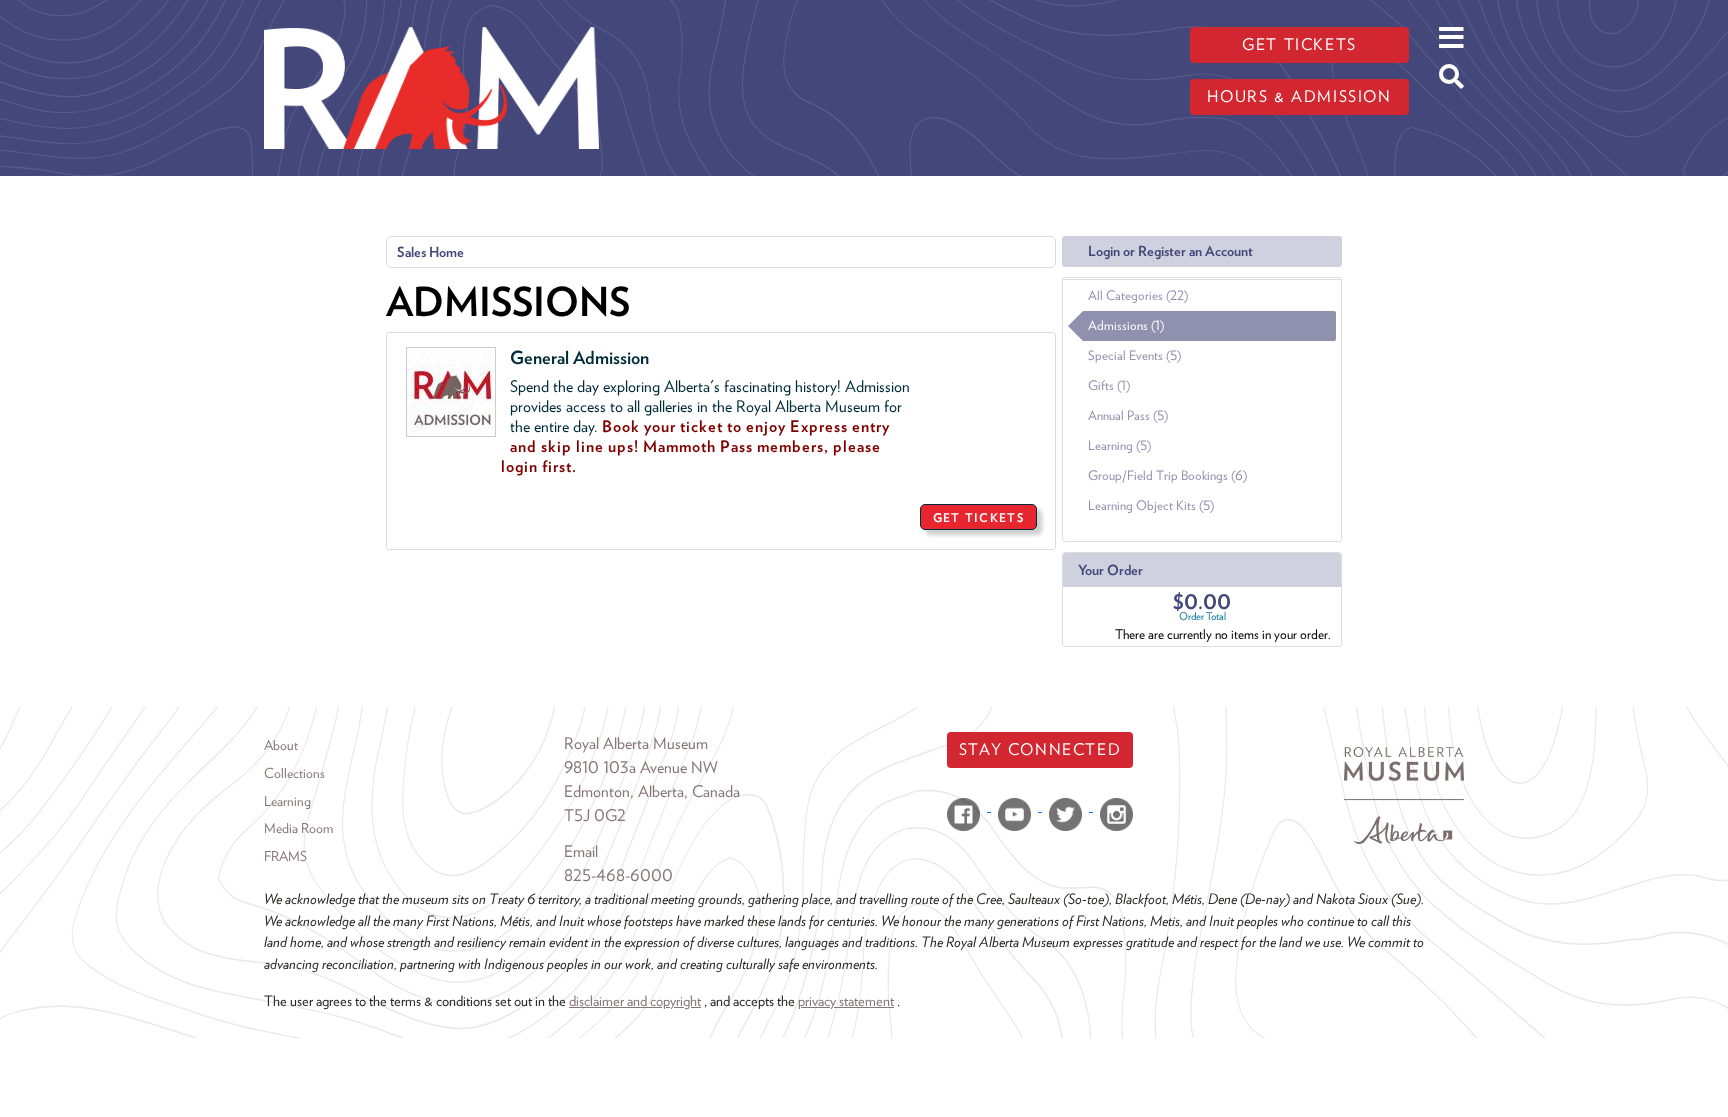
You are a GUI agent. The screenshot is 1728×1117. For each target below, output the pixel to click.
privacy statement (846, 1000)
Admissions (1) (1126, 325)
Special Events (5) (1134, 355)
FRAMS (285, 856)
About (281, 745)
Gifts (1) (1109, 385)
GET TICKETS (978, 517)
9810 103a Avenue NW (641, 767)
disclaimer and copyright (635, 1000)
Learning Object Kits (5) (1151, 505)
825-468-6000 (618, 875)
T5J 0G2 (595, 815)
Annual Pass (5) (1128, 415)
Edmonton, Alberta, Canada (652, 791)
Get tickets (1299, 44)
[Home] (431, 15)
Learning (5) (1119, 445)
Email (581, 851)
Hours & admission (1299, 96)
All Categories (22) (1138, 295)
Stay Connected (1040, 749)
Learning (287, 801)
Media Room (298, 828)
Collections (294, 773)
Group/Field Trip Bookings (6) (1167, 475)
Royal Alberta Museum (636, 743)
